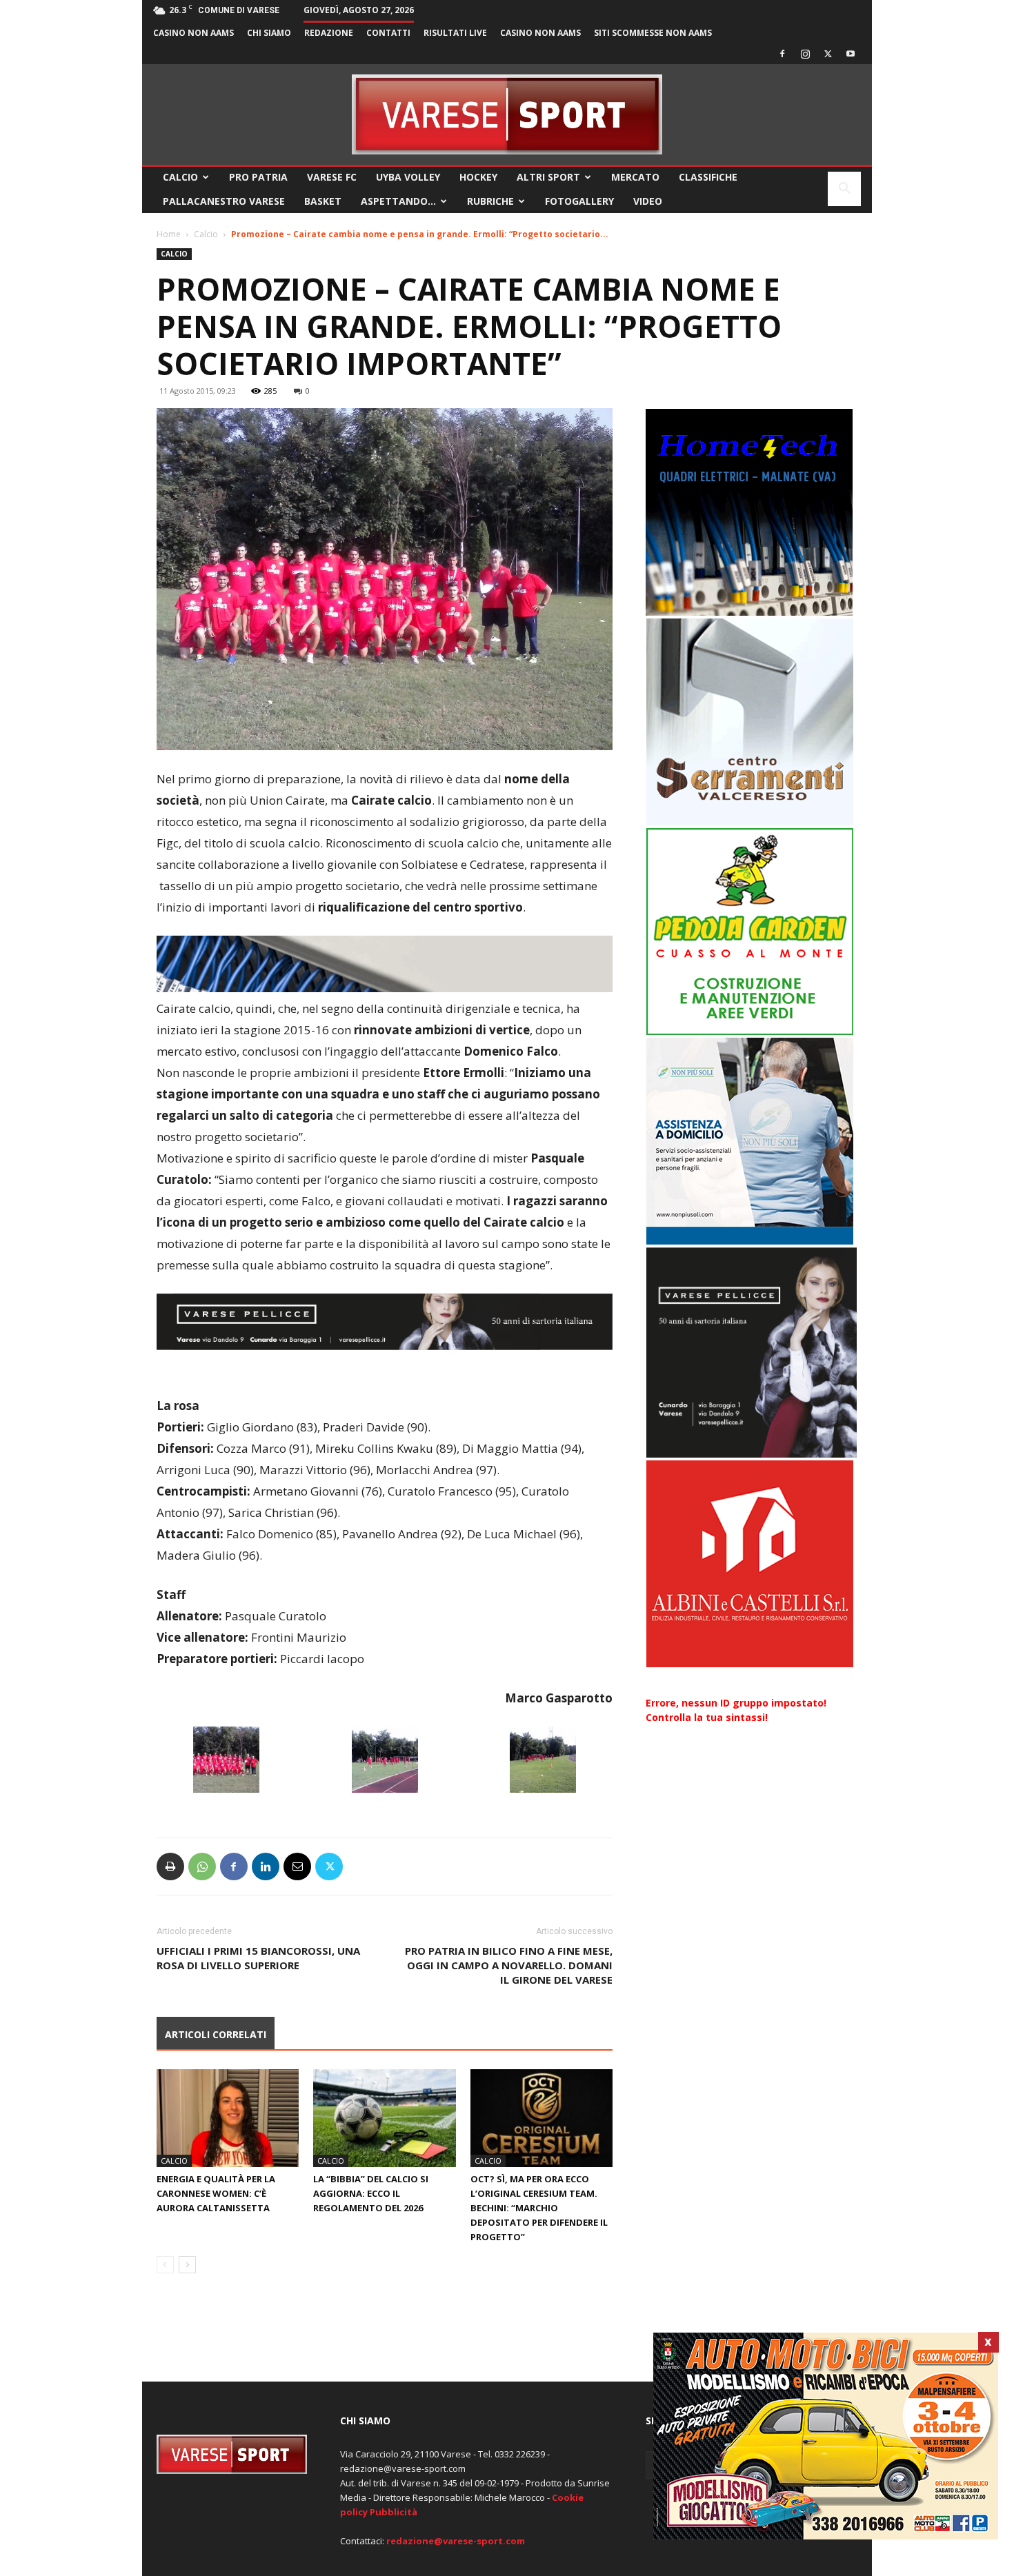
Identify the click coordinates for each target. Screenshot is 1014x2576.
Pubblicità (394, 2512)
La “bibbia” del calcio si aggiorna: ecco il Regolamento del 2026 (371, 2193)
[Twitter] (828, 54)
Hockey (478, 177)
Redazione (329, 33)
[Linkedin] (266, 1866)
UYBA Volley (408, 177)
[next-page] (187, 2265)
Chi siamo (269, 33)
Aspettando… (398, 201)
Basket (323, 201)
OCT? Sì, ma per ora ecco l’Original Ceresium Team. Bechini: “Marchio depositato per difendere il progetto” (539, 2208)
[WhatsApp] (202, 1866)
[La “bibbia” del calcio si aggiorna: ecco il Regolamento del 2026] (384, 2118)
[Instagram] (805, 54)
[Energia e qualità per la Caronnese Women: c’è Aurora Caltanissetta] (228, 2118)
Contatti (388, 33)
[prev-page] (165, 2265)
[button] (844, 190)
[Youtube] (851, 54)
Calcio (180, 177)
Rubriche (490, 201)
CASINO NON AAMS (193, 33)
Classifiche (708, 177)
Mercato (635, 177)
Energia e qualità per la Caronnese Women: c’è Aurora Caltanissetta (216, 2193)
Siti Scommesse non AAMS (653, 33)
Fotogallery (579, 201)
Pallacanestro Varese (224, 201)
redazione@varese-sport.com (456, 2541)
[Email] (297, 1866)
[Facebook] (782, 54)
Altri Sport (548, 177)
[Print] (170, 1866)
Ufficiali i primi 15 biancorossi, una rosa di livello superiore (258, 1958)
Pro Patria (258, 177)
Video (648, 201)
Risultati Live (455, 33)
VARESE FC (332, 177)
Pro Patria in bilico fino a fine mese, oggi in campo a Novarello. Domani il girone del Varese (509, 1965)
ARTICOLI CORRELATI (216, 2034)
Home (169, 234)
